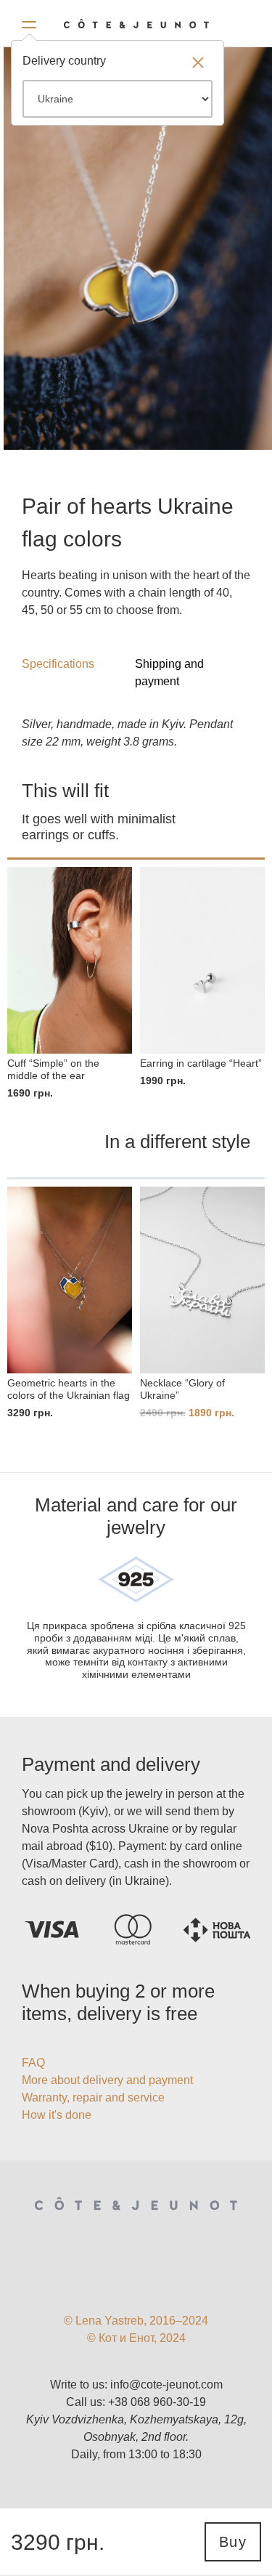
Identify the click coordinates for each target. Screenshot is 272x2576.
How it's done (57, 2115)
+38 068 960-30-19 (157, 2402)
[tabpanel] (138, 248)
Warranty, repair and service (93, 2097)
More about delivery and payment (107, 2080)
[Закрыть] (198, 64)
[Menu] (29, 22)
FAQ (33, 2063)
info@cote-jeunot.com (166, 2385)
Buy (233, 2542)
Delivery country (64, 61)
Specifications (58, 664)
